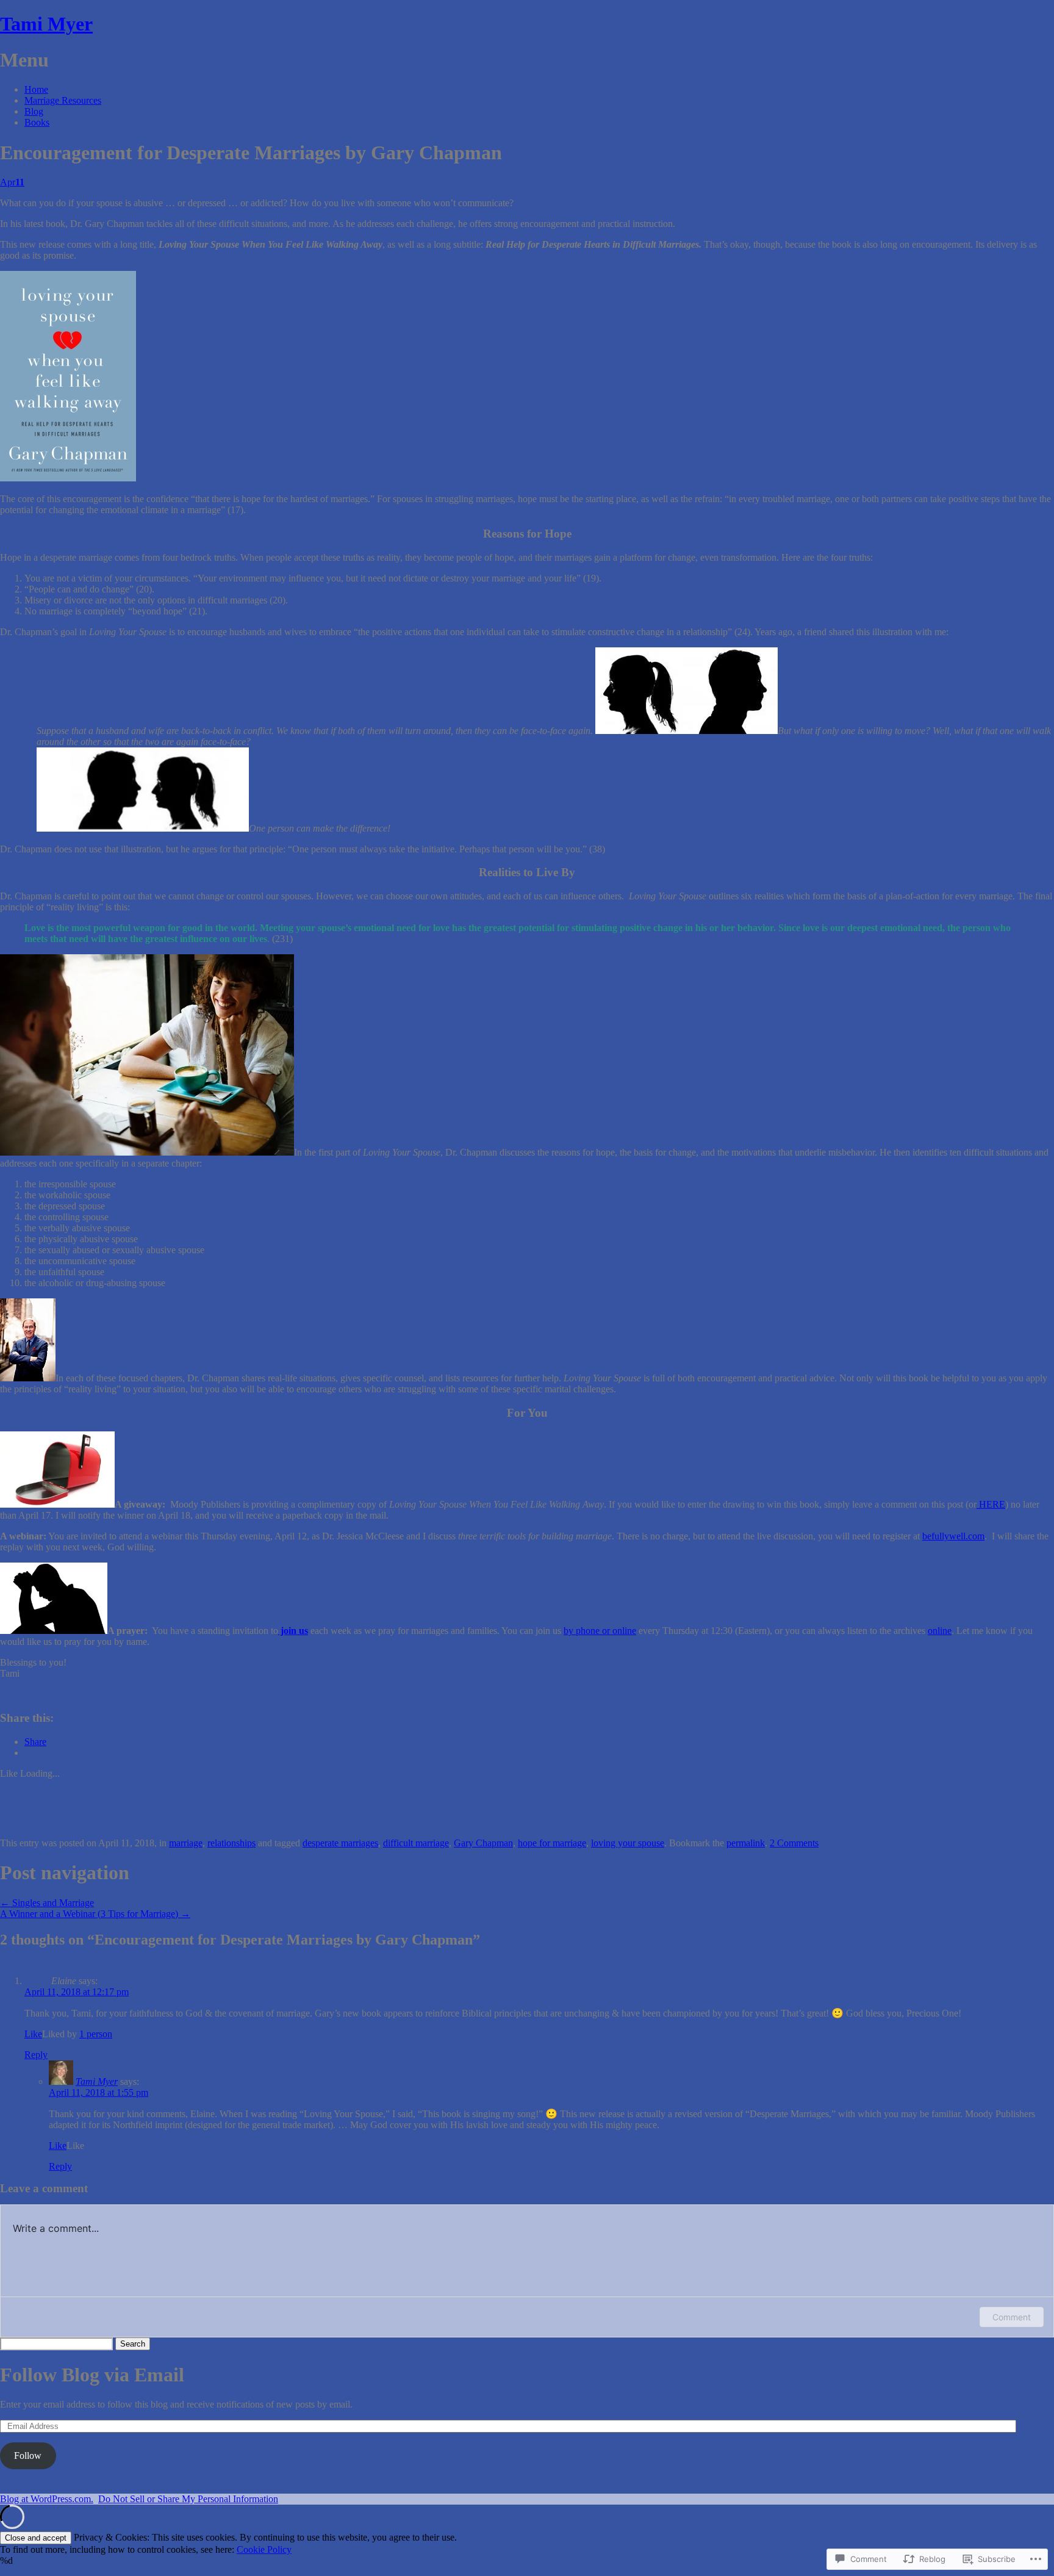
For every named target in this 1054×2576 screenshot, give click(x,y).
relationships (231, 1843)
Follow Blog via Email (92, 2375)
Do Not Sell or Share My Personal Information (188, 2499)
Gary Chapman (483, 1843)
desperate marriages (340, 1843)
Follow (28, 2455)
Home (36, 89)
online (940, 1631)
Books (37, 122)
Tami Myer (46, 24)
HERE (991, 1504)
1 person (96, 2034)
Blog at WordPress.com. (47, 2499)
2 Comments (794, 1843)
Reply (36, 2055)
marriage (186, 1843)
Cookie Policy (264, 2549)
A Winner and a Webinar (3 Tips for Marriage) (95, 1914)
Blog (34, 111)
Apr (12, 182)
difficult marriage (416, 1843)
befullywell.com (953, 1536)
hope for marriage (552, 1843)
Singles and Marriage (47, 1903)
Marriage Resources (63, 100)
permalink (746, 1843)
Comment (1012, 2317)
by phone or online (600, 1631)
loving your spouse (628, 1843)
